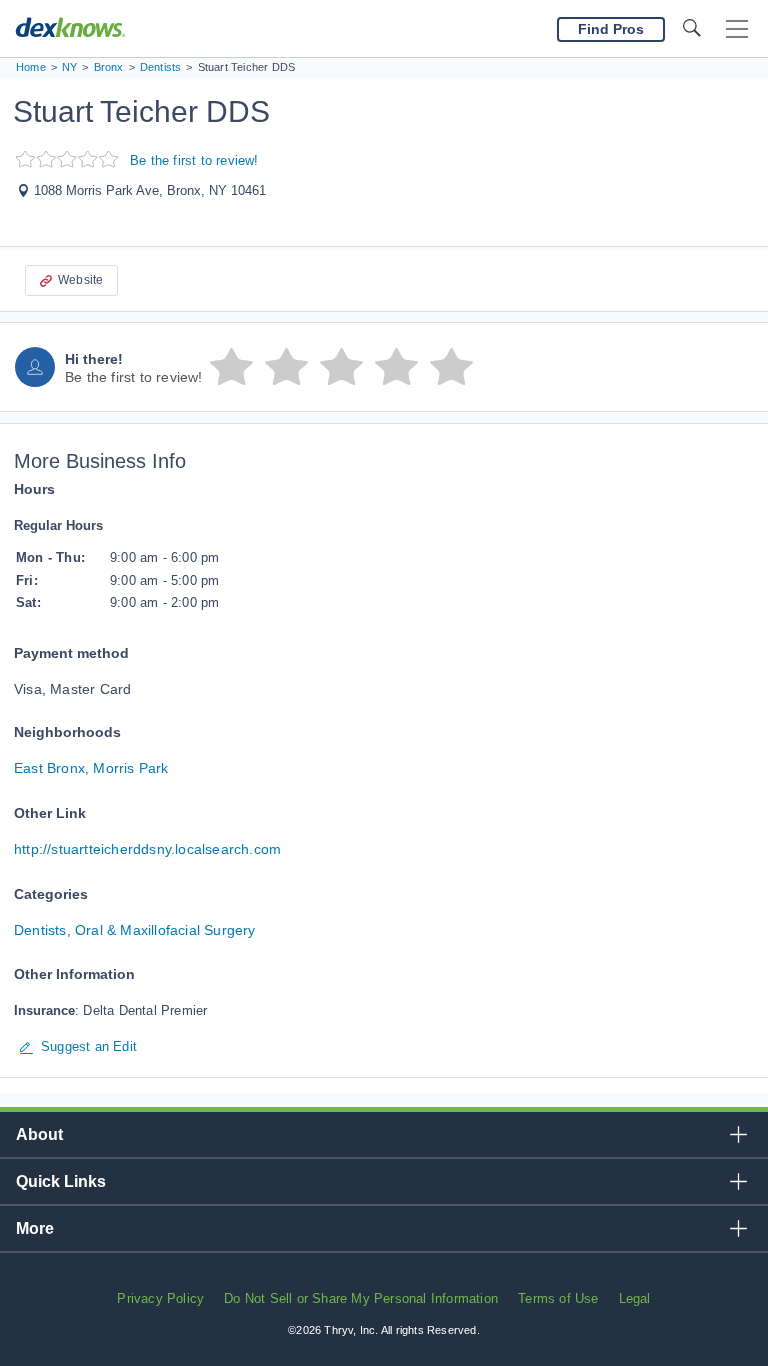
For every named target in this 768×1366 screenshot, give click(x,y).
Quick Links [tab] (61, 1181)
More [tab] (35, 1228)
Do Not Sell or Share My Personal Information (361, 1298)
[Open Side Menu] (737, 29)
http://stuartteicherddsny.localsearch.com (147, 849)
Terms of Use (558, 1298)
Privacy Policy (160, 1298)
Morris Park (130, 768)
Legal (635, 1298)
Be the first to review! (194, 160)
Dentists (40, 930)
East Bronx (49, 768)
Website (80, 280)
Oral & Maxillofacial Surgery (165, 930)
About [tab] (39, 1134)
